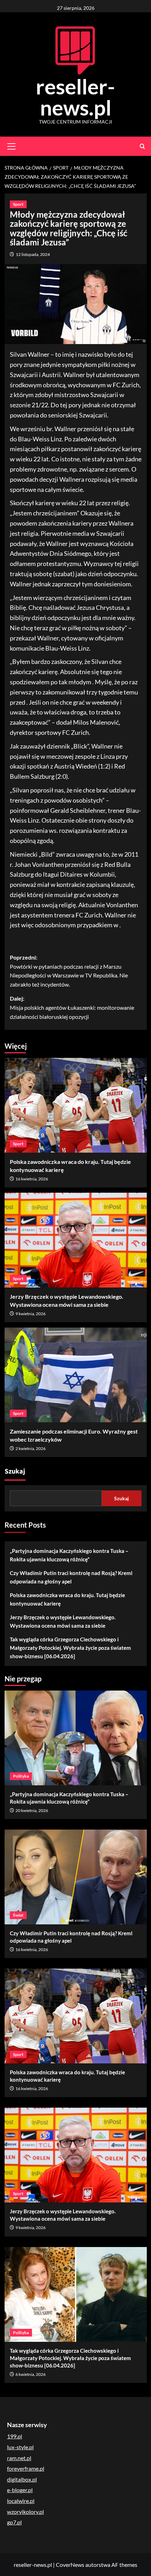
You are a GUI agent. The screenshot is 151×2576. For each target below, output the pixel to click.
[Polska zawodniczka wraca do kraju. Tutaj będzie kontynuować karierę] (76, 1105)
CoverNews (70, 2565)
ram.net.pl (19, 2458)
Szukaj (15, 1471)
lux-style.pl (20, 2447)
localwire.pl (21, 2501)
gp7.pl (14, 2522)
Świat (18, 1915)
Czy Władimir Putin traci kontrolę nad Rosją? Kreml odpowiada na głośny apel (71, 1577)
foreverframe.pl (26, 2468)
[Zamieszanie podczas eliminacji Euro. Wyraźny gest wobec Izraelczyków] (76, 1375)
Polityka (21, 1776)
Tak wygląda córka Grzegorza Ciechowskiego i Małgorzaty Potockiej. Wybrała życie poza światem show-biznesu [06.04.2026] (70, 1648)
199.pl (15, 2436)
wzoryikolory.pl (25, 2512)
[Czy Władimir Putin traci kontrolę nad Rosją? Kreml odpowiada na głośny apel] (76, 1877)
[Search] (142, 146)
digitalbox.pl (22, 2479)
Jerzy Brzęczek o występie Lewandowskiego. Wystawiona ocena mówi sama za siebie (63, 1621)
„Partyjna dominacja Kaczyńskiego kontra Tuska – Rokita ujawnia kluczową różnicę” (69, 1555)
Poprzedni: (69, 971)
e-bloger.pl (20, 2490)
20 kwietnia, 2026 (32, 1810)
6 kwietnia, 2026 (31, 2374)
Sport (18, 204)
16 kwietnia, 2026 (32, 1179)
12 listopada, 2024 (33, 254)
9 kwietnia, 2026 (31, 1314)
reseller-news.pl (75, 97)
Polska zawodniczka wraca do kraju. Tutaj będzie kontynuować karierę (67, 1599)
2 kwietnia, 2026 (31, 1448)
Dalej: (72, 1007)
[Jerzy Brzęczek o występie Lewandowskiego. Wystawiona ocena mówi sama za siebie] (76, 1240)
